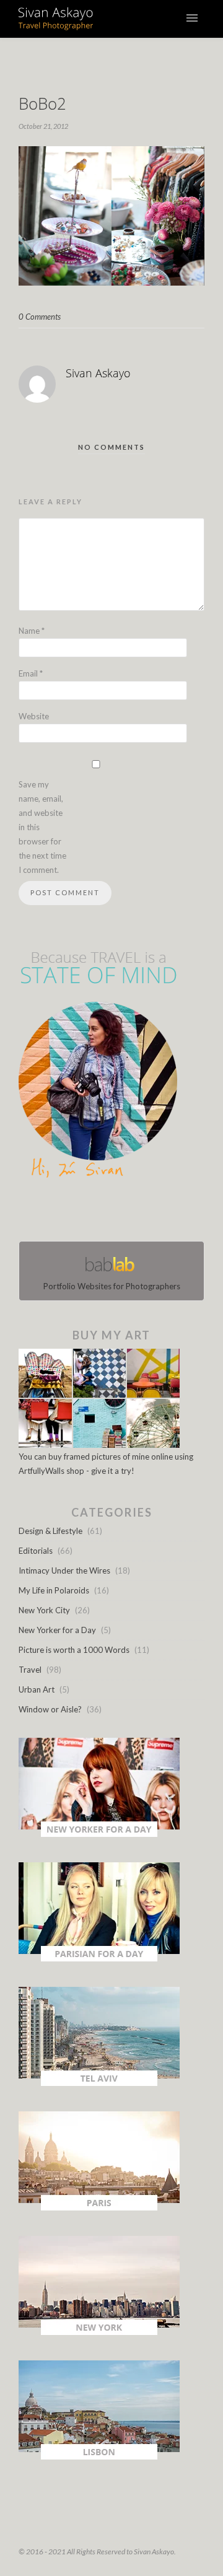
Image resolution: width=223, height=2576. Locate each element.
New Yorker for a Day (57, 1630)
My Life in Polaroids (54, 1590)
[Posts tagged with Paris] (99, 2207)
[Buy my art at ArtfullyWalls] (99, 1445)
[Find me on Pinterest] (123, 1212)
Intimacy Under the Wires (64, 1571)
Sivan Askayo (98, 373)
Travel (30, 1670)
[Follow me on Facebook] (100, 1212)
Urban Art (37, 1689)
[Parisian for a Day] (99, 1958)
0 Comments (40, 317)
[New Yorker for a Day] (99, 1834)
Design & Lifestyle (50, 1531)
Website (34, 716)
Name (32, 631)
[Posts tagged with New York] (99, 2332)
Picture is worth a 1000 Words (74, 1650)
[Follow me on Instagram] (115, 1212)
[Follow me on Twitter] (108, 1212)
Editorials (36, 1551)
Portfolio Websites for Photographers (112, 1286)
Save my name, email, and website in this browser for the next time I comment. (42, 827)
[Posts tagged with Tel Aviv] (99, 2083)
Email (31, 673)
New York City (44, 1610)
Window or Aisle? (50, 1709)
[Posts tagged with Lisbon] (99, 2456)
